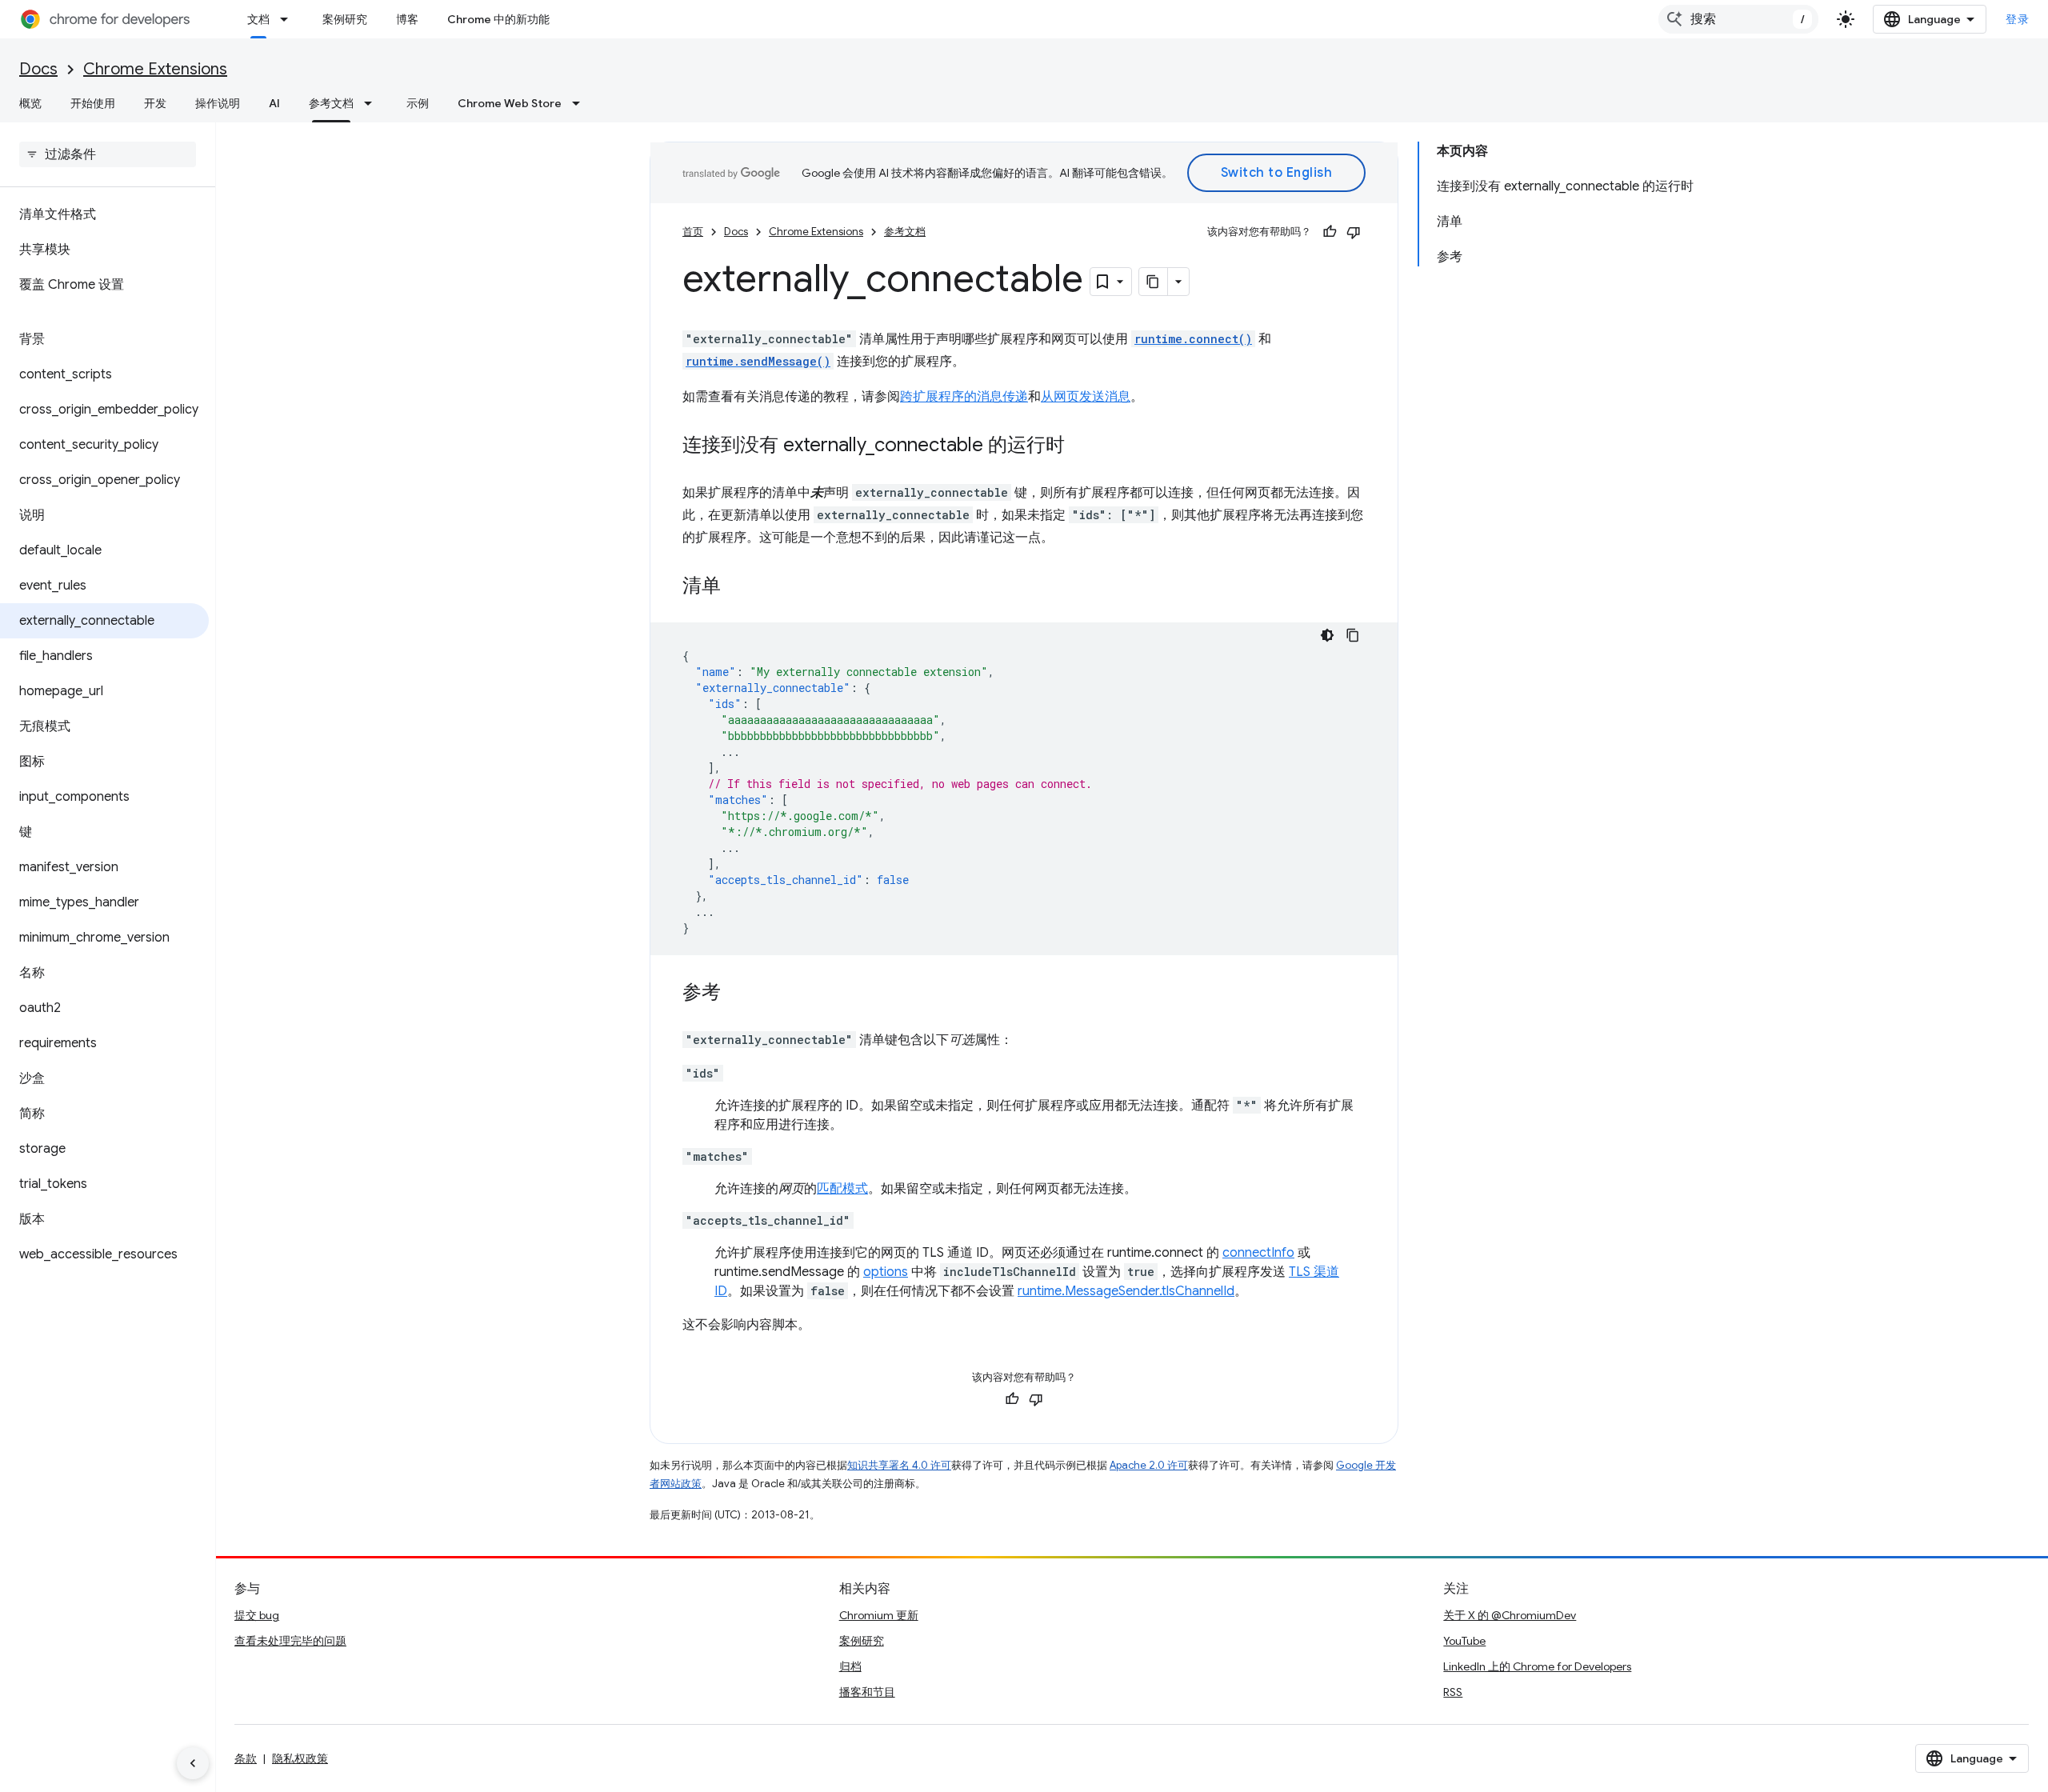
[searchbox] (108, 154)
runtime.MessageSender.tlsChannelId (1126, 1291)
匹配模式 (842, 1189)
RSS (1453, 1692)
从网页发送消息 (1086, 397)
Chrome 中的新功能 (498, 19)
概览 (30, 103)
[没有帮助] (1354, 232)
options (886, 1272)
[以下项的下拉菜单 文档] (289, 19)
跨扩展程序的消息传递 (964, 397)
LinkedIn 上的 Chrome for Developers (1537, 1666)
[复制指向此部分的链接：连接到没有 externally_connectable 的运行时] (1081, 446)
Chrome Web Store (510, 103)
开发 (155, 103)
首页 (693, 232)
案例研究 (345, 19)
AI (274, 103)
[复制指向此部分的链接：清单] (737, 587)
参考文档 (331, 103)
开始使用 (93, 103)
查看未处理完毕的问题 (290, 1641)
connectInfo (1258, 1253)
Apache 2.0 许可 (1149, 1465)
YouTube (1464, 1641)
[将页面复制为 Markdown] (1154, 282)
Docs (38, 69)
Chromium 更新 (879, 1615)
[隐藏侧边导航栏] (193, 1763)
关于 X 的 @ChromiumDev (1510, 1615)
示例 (418, 103)
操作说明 (218, 103)
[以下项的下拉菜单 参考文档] (373, 103)
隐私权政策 (300, 1758)
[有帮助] (1330, 232)
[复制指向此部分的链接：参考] (737, 994)
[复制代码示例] (1353, 635)
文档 (258, 19)
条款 (246, 1758)
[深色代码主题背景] (1327, 635)
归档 (850, 1666)
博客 (407, 19)
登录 (2017, 19)
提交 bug (257, 1615)
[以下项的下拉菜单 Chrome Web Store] (581, 103)
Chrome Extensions (155, 69)
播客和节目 (867, 1692)
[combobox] (1738, 19)
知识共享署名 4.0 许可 (899, 1465)
